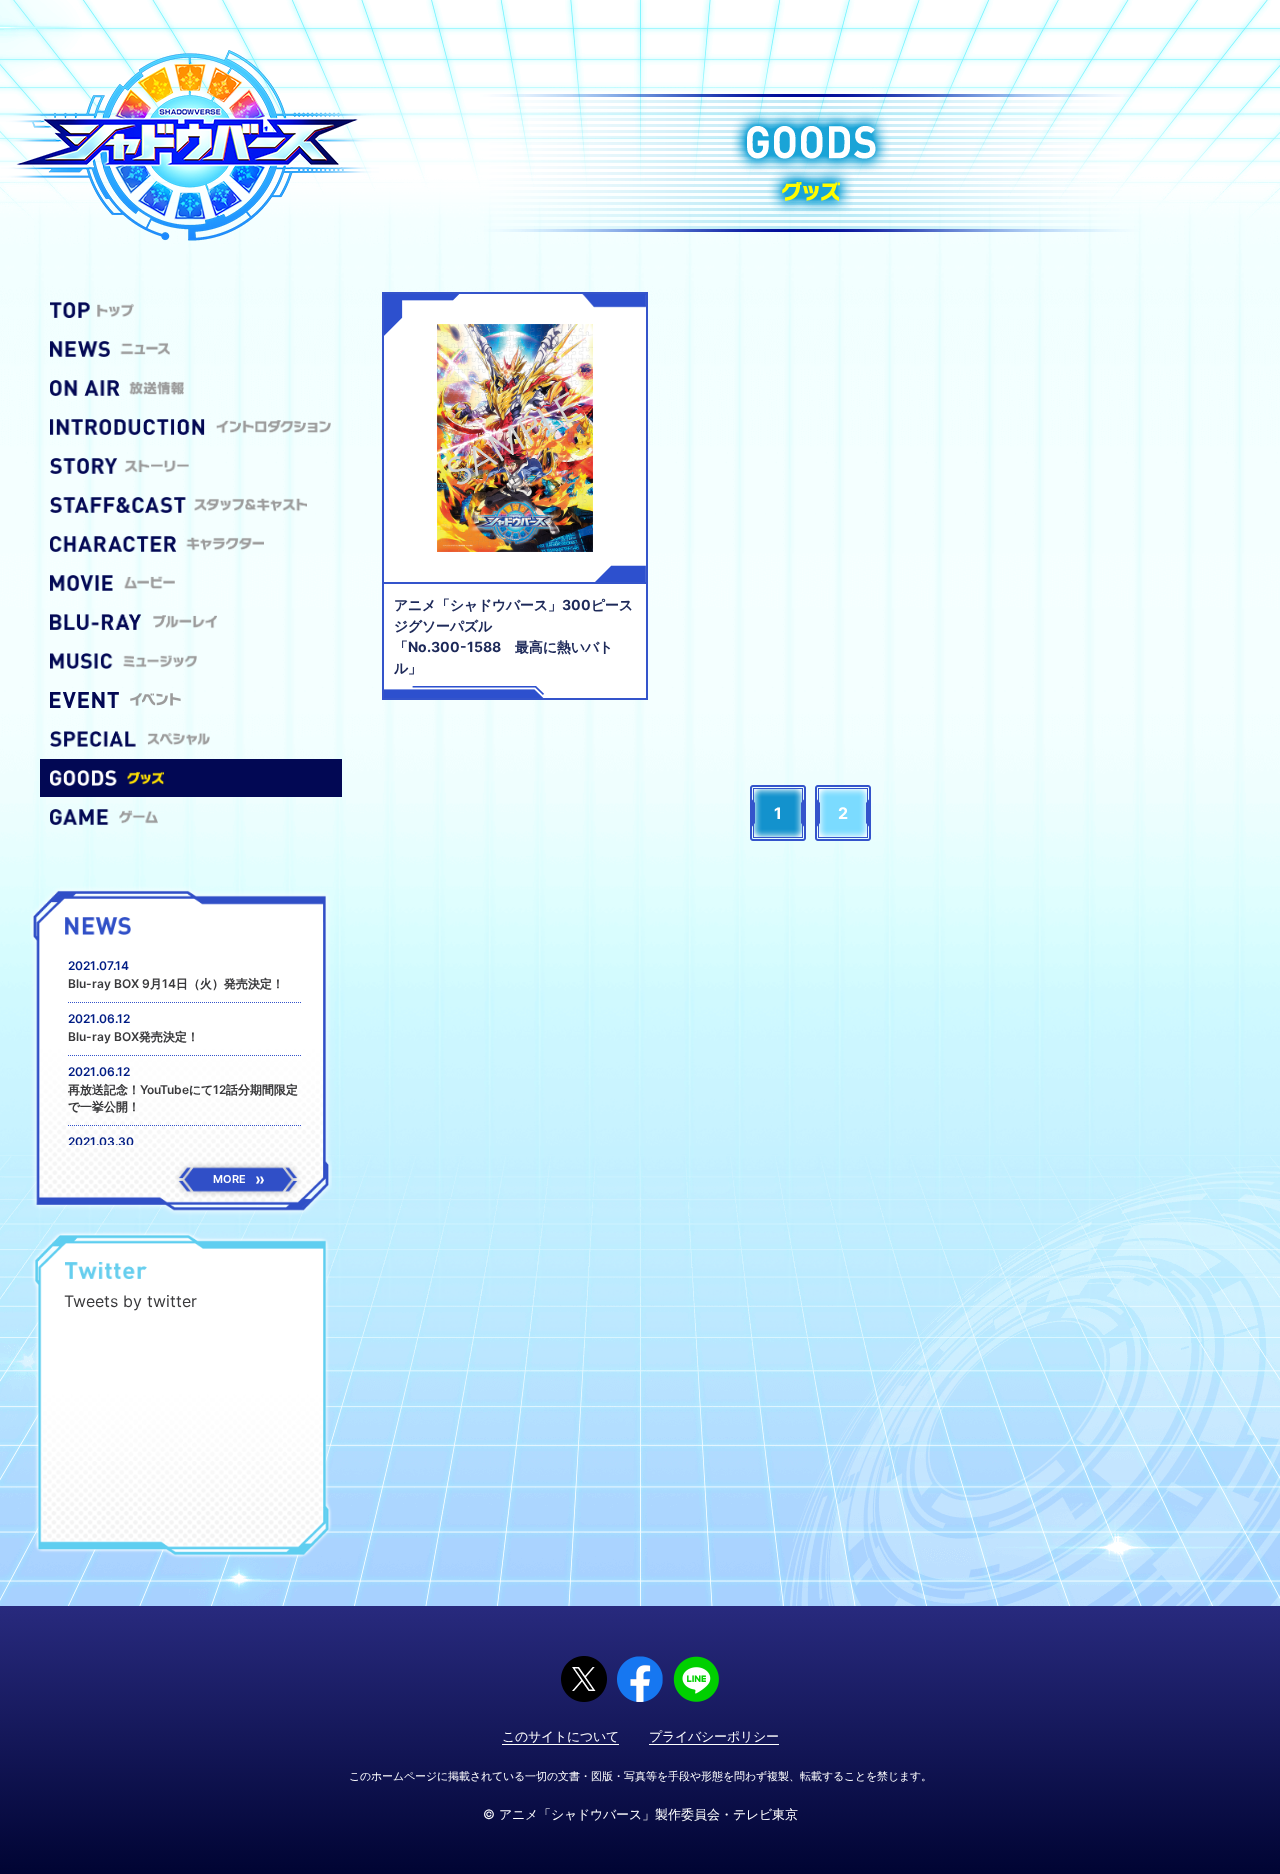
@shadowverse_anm (236, 1272)
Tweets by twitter (130, 1301)
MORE (229, 1179)
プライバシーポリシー (714, 1736)
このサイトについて (560, 1736)
